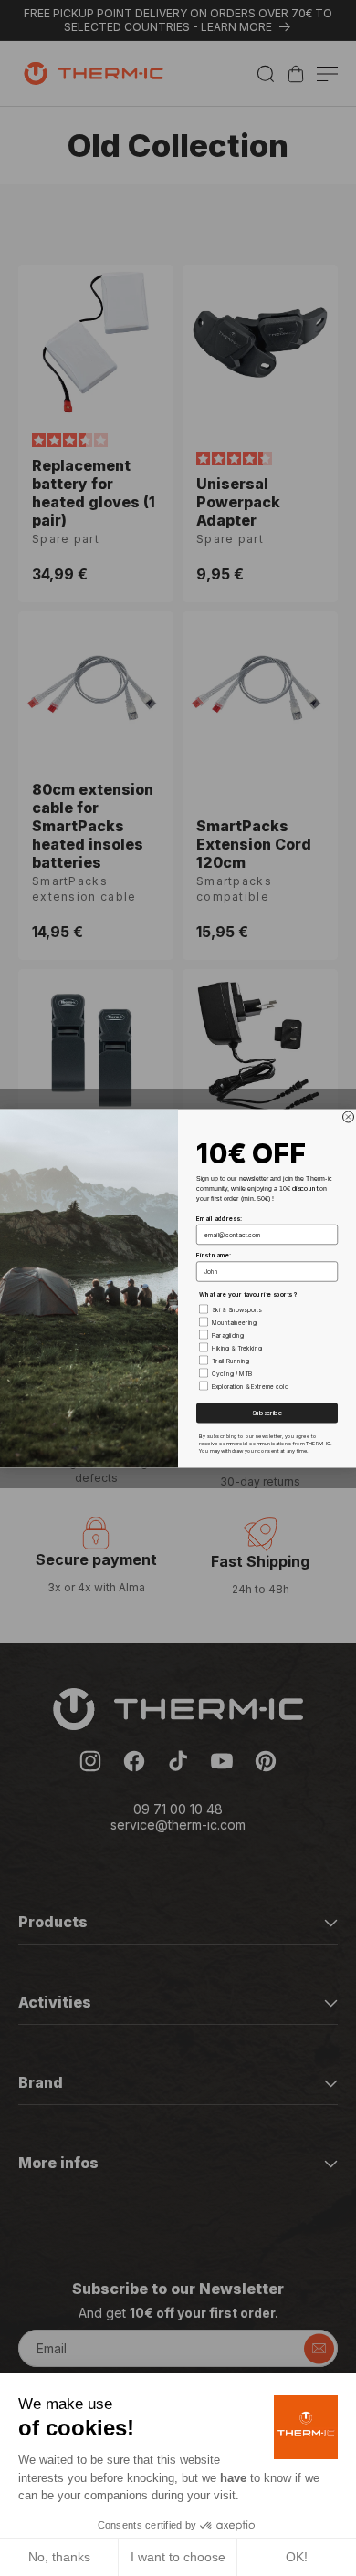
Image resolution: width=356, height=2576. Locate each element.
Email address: (219, 1218)
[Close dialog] (349, 1117)
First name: (214, 1255)
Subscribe (267, 1413)
